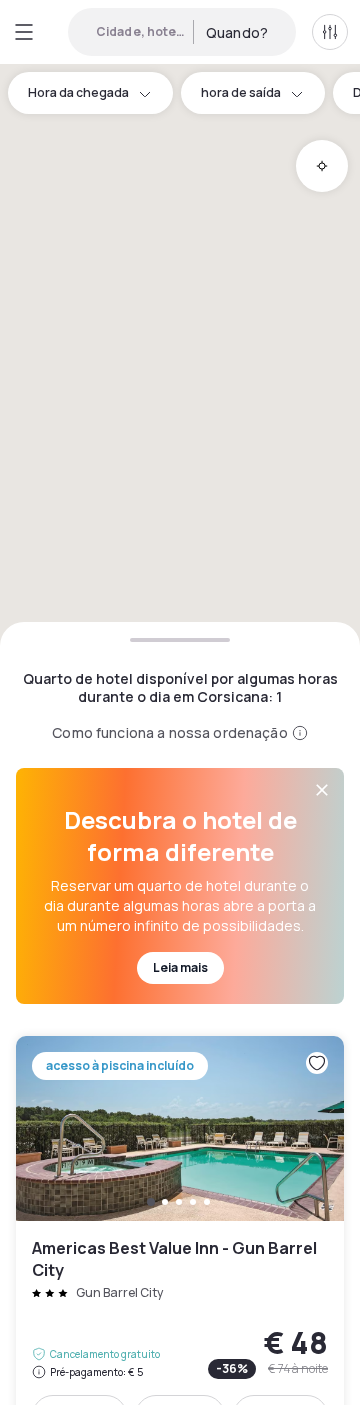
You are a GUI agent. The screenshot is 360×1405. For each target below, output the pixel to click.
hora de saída (241, 92)
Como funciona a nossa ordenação (169, 732)
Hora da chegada (78, 92)
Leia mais (180, 967)
